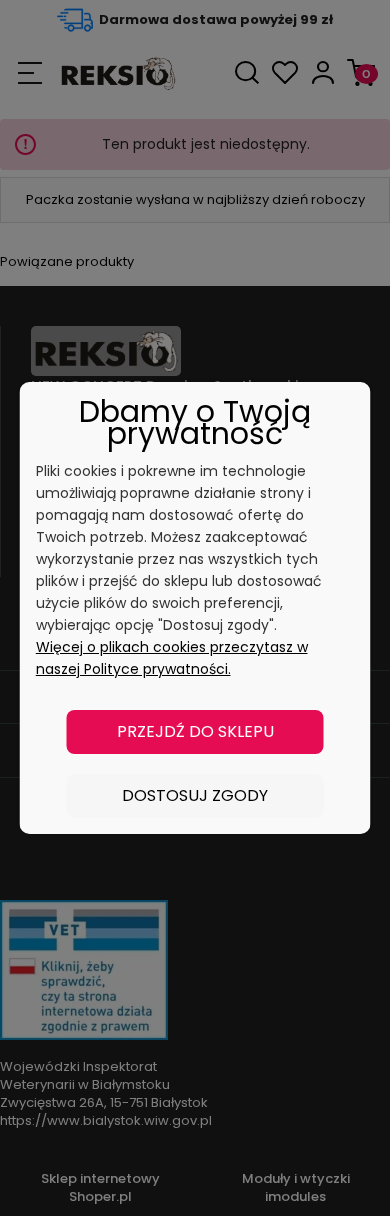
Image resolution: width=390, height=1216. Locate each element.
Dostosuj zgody (195, 795)
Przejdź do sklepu (195, 731)
